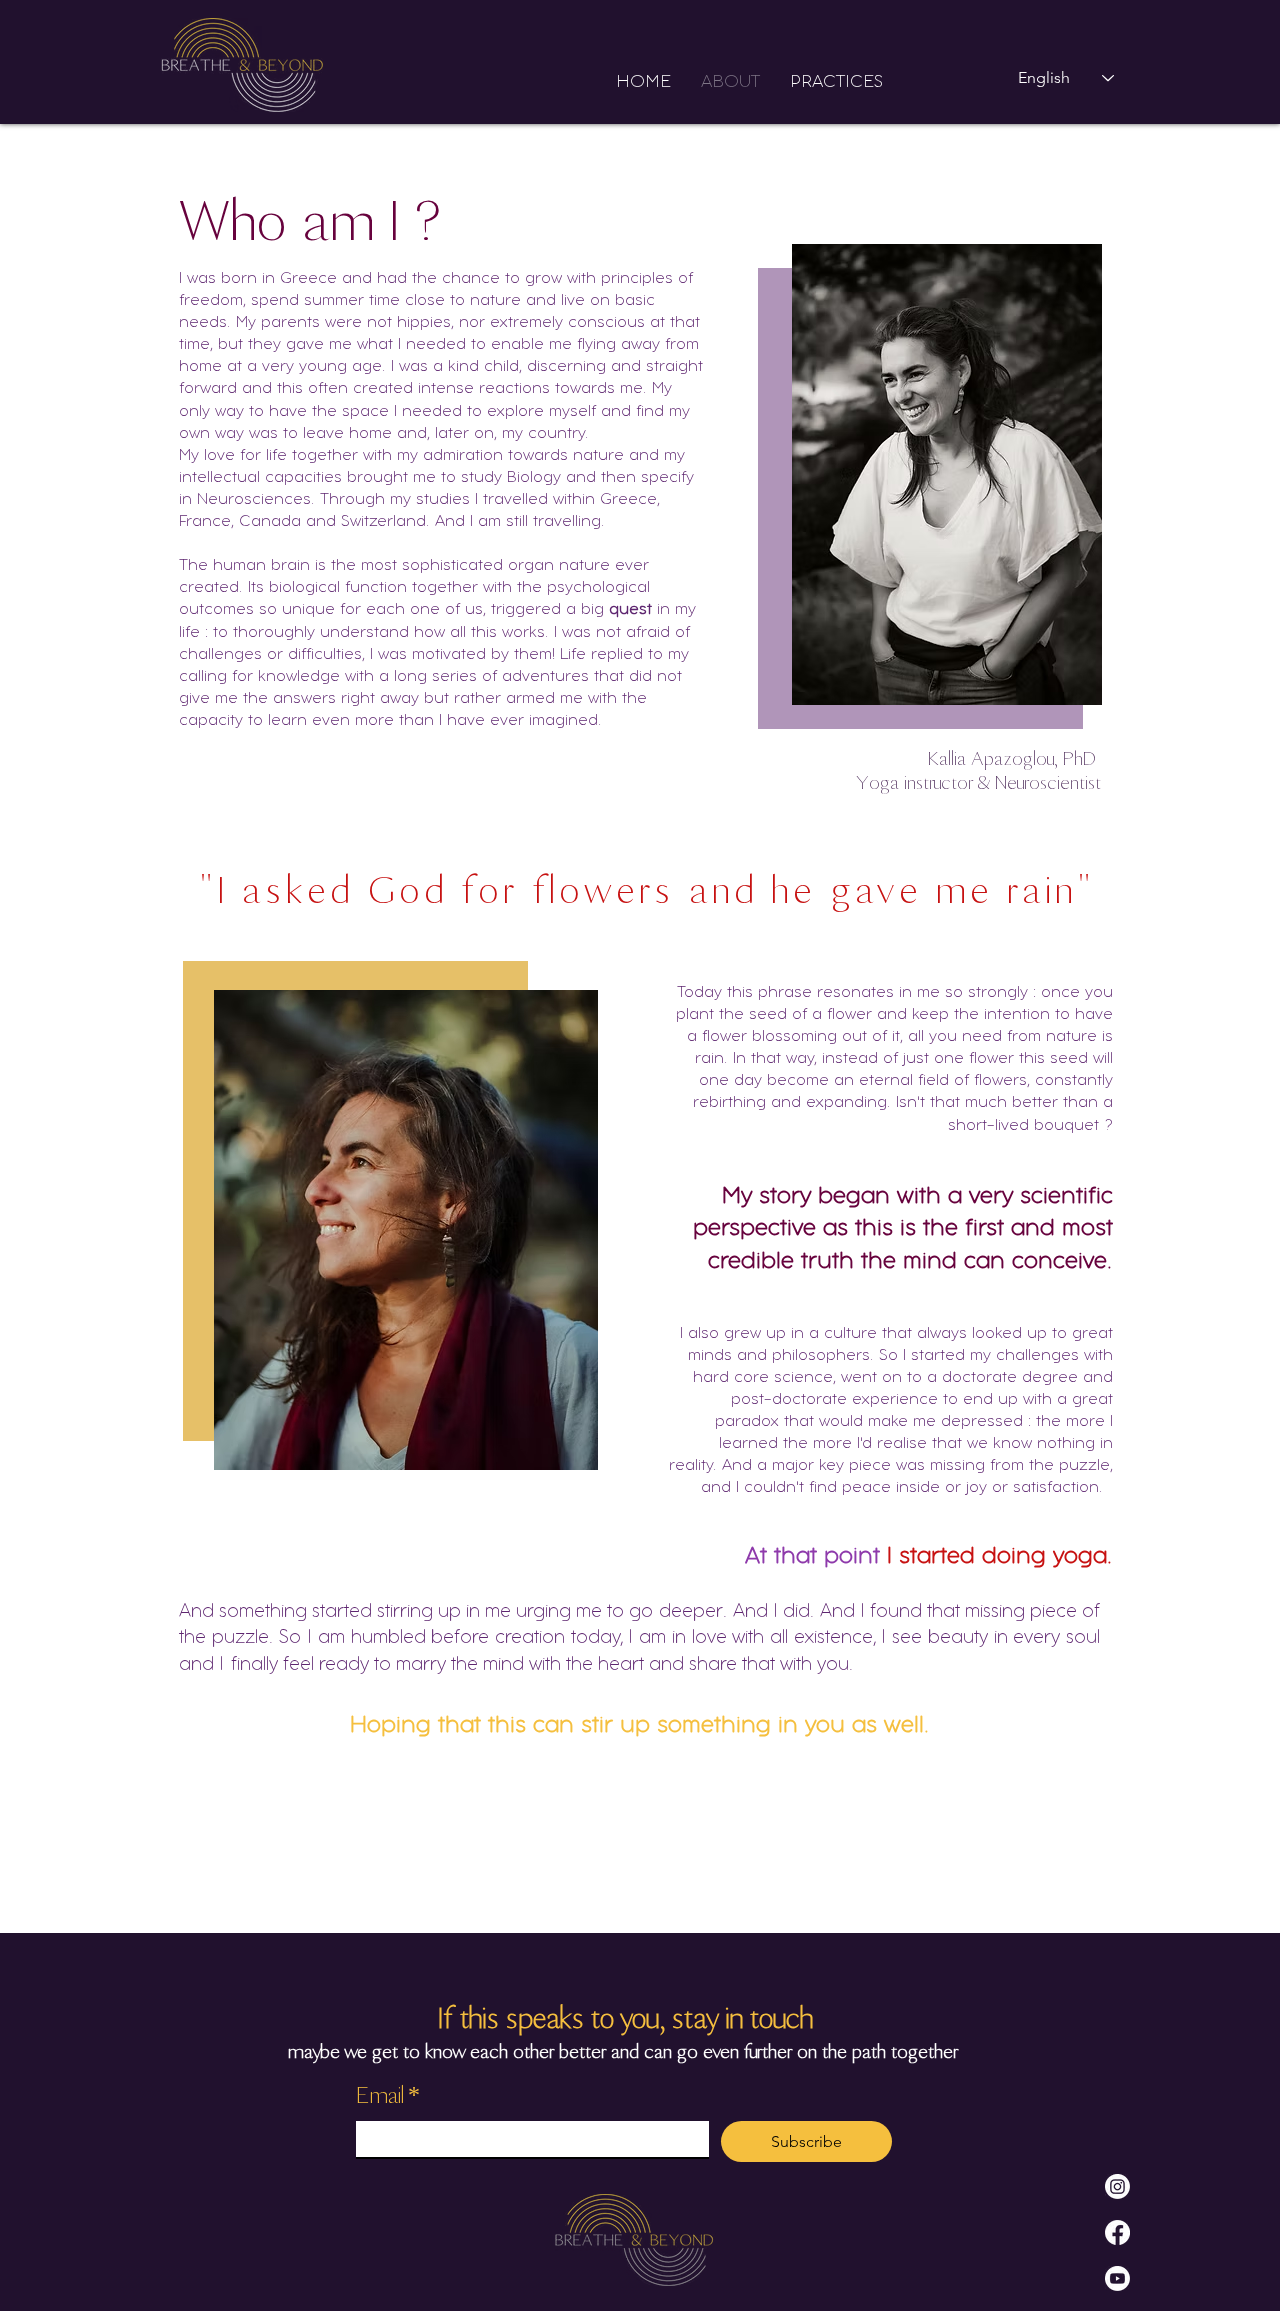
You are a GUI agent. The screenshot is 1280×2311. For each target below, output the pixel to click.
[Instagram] (1117, 2186)
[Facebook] (1117, 2232)
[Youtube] (1117, 2278)
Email (388, 2095)
